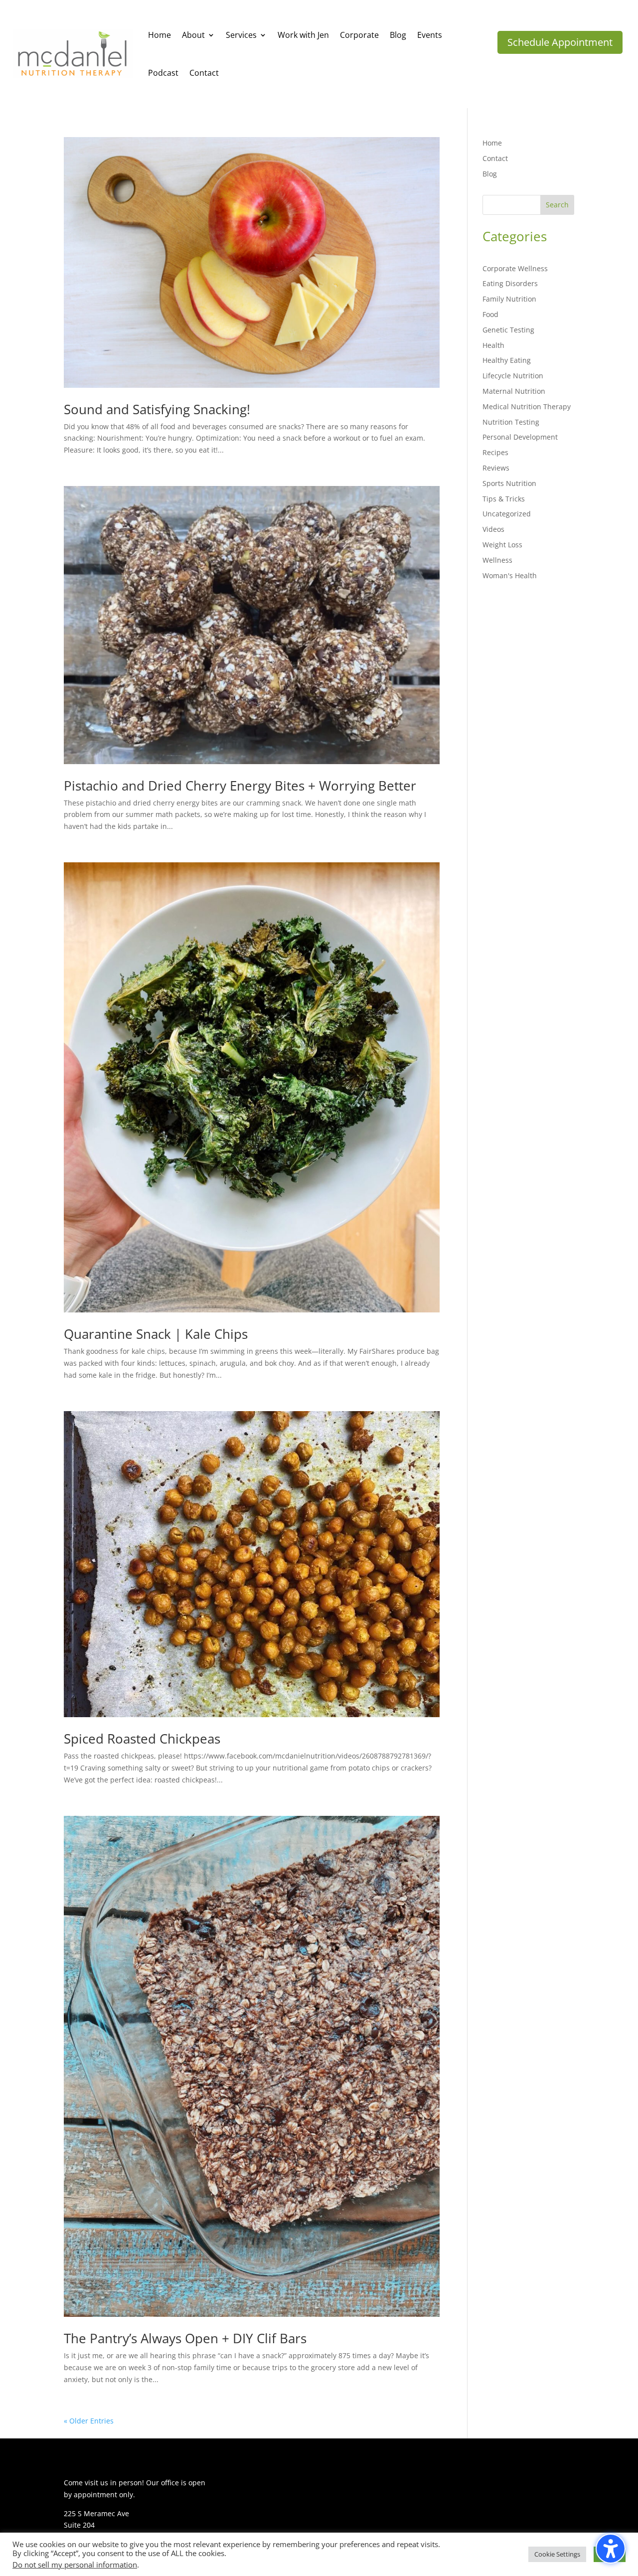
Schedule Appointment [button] (560, 42)
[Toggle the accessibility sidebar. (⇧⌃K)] (611, 2549)
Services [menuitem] (241, 35)
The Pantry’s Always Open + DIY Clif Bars (185, 2338)
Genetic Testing (508, 330)
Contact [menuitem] (204, 73)
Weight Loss (502, 545)
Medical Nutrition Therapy (527, 406)
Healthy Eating (507, 360)
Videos (493, 529)
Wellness (497, 560)
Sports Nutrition (509, 483)
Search (557, 205)
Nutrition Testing (511, 422)
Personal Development (520, 437)
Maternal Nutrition (514, 391)
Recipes (495, 452)
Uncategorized (507, 514)
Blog (490, 174)
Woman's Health (510, 575)
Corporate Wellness (515, 268)
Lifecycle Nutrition (513, 376)
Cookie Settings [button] (557, 2554)
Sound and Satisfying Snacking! (157, 409)
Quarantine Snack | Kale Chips (156, 1334)
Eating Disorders (510, 283)
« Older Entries (89, 2421)
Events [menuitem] (430, 35)
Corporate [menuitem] (359, 35)
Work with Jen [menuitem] (303, 35)
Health (493, 345)
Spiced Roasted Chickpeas (142, 1739)
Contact (495, 158)
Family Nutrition (509, 299)
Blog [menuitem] (398, 35)
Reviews (496, 468)
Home (492, 143)
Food (490, 314)
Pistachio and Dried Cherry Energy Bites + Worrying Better (240, 786)
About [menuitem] (193, 35)
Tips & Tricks (504, 499)
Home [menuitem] (159, 35)
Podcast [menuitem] (163, 73)
